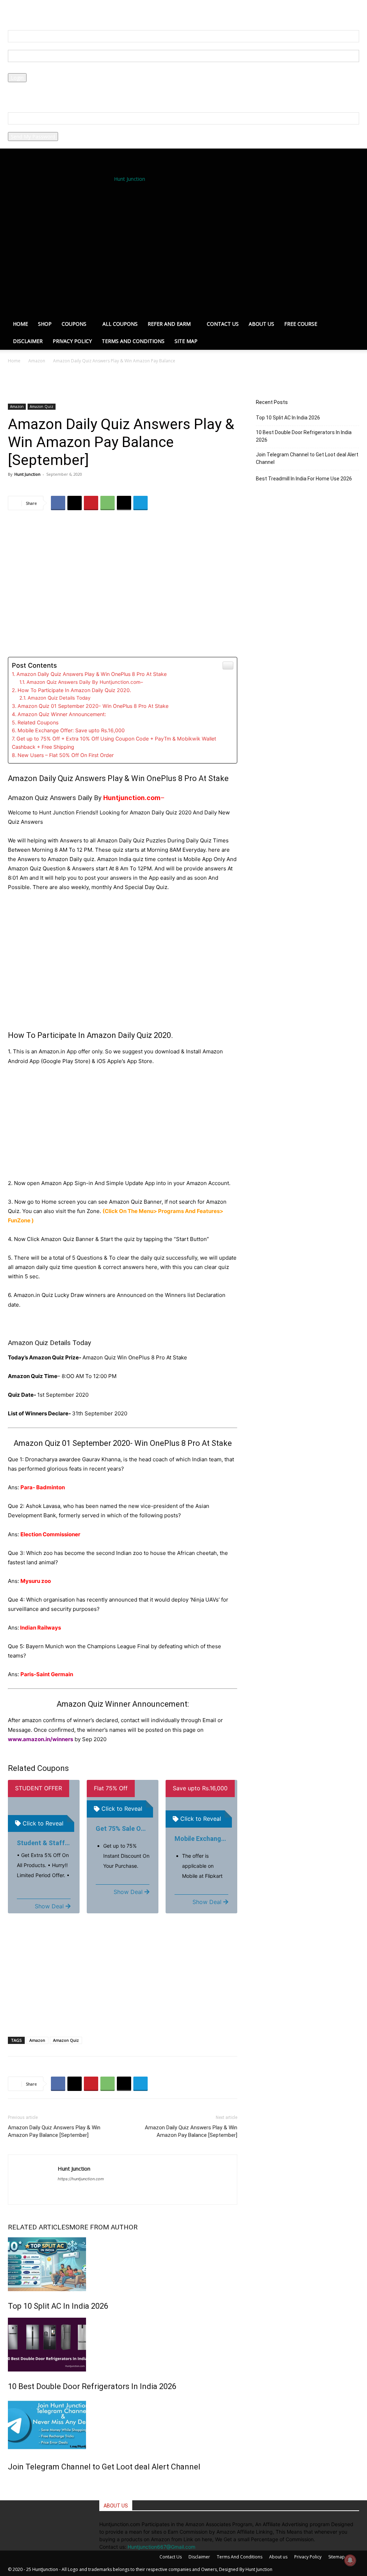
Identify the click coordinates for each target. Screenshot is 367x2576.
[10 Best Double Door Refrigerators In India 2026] (123, 2345)
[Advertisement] (123, 970)
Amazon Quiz (42, 406)
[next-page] (14, 2482)
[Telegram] (140, 503)
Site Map (186, 341)
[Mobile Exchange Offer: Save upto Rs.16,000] (201, 1800)
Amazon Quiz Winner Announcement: (62, 714)
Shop (45, 324)
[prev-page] (10, 2482)
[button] (31, 11)
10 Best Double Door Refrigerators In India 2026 (92, 2386)
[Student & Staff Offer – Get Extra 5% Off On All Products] (44, 1802)
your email (20, 128)
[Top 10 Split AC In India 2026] (123, 2264)
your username (25, 46)
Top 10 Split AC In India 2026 (58, 2306)
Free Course (301, 324)
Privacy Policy (24, 93)
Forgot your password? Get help (45, 86)
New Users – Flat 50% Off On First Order (66, 755)
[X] (75, 503)
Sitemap (337, 2557)
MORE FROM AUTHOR (103, 2227)
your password (25, 69)
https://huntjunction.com (81, 2179)
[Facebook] (58, 503)
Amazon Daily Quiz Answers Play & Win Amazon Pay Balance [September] (54, 2131)
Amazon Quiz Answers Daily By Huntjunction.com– (85, 682)
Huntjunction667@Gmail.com (161, 2547)
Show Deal (49, 1906)
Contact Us (223, 324)
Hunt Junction (27, 474)
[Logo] (133, 250)
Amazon (37, 361)
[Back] (42, 11)
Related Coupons (38, 722)
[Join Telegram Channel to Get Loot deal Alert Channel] (123, 2425)
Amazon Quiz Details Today (59, 698)
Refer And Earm (169, 324)
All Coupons (120, 324)
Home (20, 324)
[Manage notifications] (350, 2560)
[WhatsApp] (108, 503)
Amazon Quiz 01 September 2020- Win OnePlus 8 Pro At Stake (93, 706)
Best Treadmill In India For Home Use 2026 (304, 479)
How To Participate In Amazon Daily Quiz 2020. (74, 690)
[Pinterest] (91, 503)
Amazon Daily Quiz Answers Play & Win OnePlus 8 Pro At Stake (92, 674)
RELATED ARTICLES (39, 2227)
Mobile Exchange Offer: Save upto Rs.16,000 (71, 730)
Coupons (74, 324)
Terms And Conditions (133, 341)
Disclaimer (28, 341)
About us (261, 324)
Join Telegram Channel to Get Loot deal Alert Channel (104, 2467)
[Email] (124, 503)
